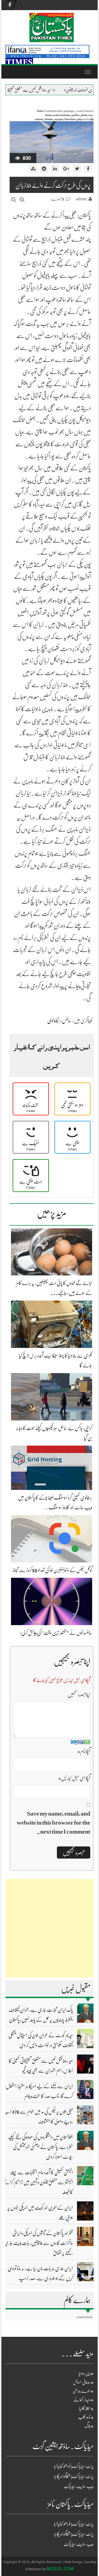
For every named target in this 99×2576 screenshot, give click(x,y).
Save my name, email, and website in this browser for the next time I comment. (53, 1823)
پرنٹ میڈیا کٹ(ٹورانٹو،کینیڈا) (74, 2466)
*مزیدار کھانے (84, 2400)
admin (81, 199)
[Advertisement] (50, 1928)
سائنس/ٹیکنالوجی (59, 1021)
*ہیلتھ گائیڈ (86, 2409)
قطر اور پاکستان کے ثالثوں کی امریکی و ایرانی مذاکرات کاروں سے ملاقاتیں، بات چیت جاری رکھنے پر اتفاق (38, 2243)
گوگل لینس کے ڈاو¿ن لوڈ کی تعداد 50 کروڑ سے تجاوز (52, 1570)
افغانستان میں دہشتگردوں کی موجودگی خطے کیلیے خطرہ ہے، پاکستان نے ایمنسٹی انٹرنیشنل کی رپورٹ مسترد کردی (41, 2147)
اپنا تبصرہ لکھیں (79, 1695)
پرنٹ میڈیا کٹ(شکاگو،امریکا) (74, 2476)
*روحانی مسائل (83, 2382)
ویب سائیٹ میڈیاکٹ (79, 2487)
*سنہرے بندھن (83, 2391)
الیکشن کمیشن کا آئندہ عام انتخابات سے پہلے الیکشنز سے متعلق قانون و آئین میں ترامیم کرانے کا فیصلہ (38, 2182)
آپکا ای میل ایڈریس (74, 1778)
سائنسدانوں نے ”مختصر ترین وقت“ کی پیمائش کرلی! (56, 1633)
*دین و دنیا (86, 2374)
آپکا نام (84, 1751)
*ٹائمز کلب (86, 2417)
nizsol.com (60, 2569)
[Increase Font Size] (22, 200)
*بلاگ (89, 2426)
